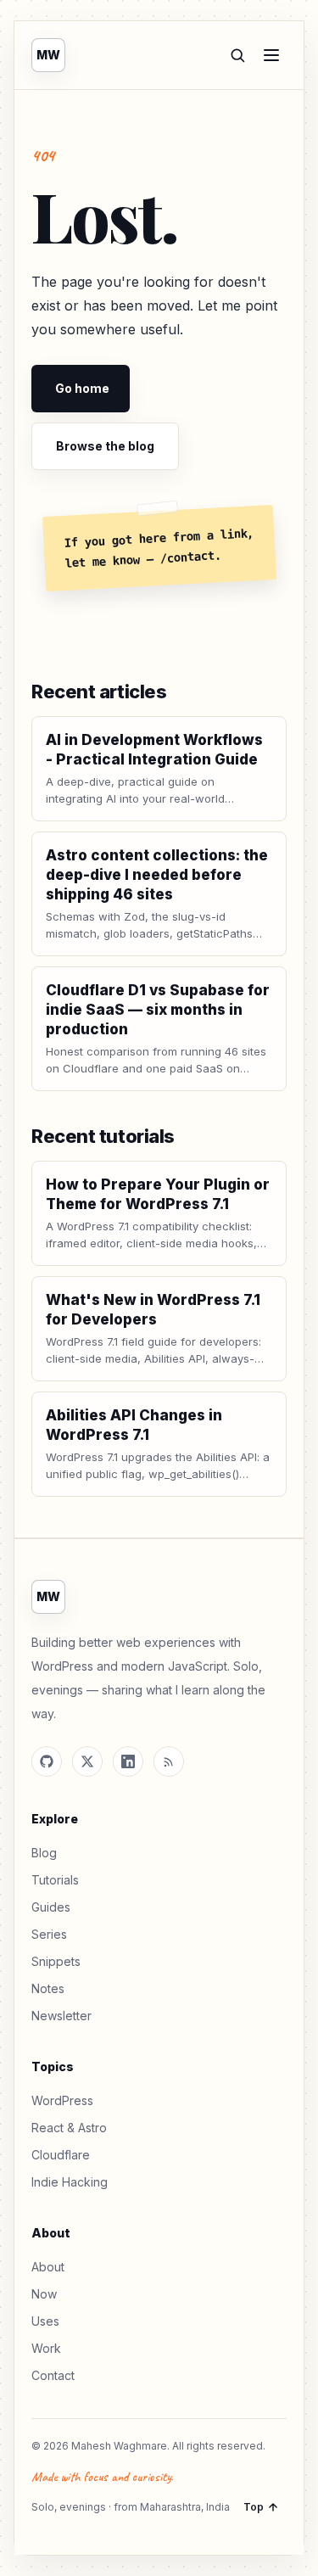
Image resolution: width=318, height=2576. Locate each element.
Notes (48, 1988)
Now (44, 2294)
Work (46, 2348)
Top (254, 2507)
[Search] (237, 55)
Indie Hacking (70, 2182)
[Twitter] (87, 1761)
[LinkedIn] (128, 1761)
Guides (51, 1907)
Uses (45, 2321)
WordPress (62, 2100)
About (48, 2267)
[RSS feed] (169, 1761)
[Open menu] (271, 55)
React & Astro (69, 2128)
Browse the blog (105, 446)
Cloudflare (61, 2155)
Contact (53, 2375)
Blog (44, 1853)
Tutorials (55, 1880)
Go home (82, 388)
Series (49, 1934)
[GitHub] (47, 1761)
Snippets (56, 1961)
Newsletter (61, 2016)
